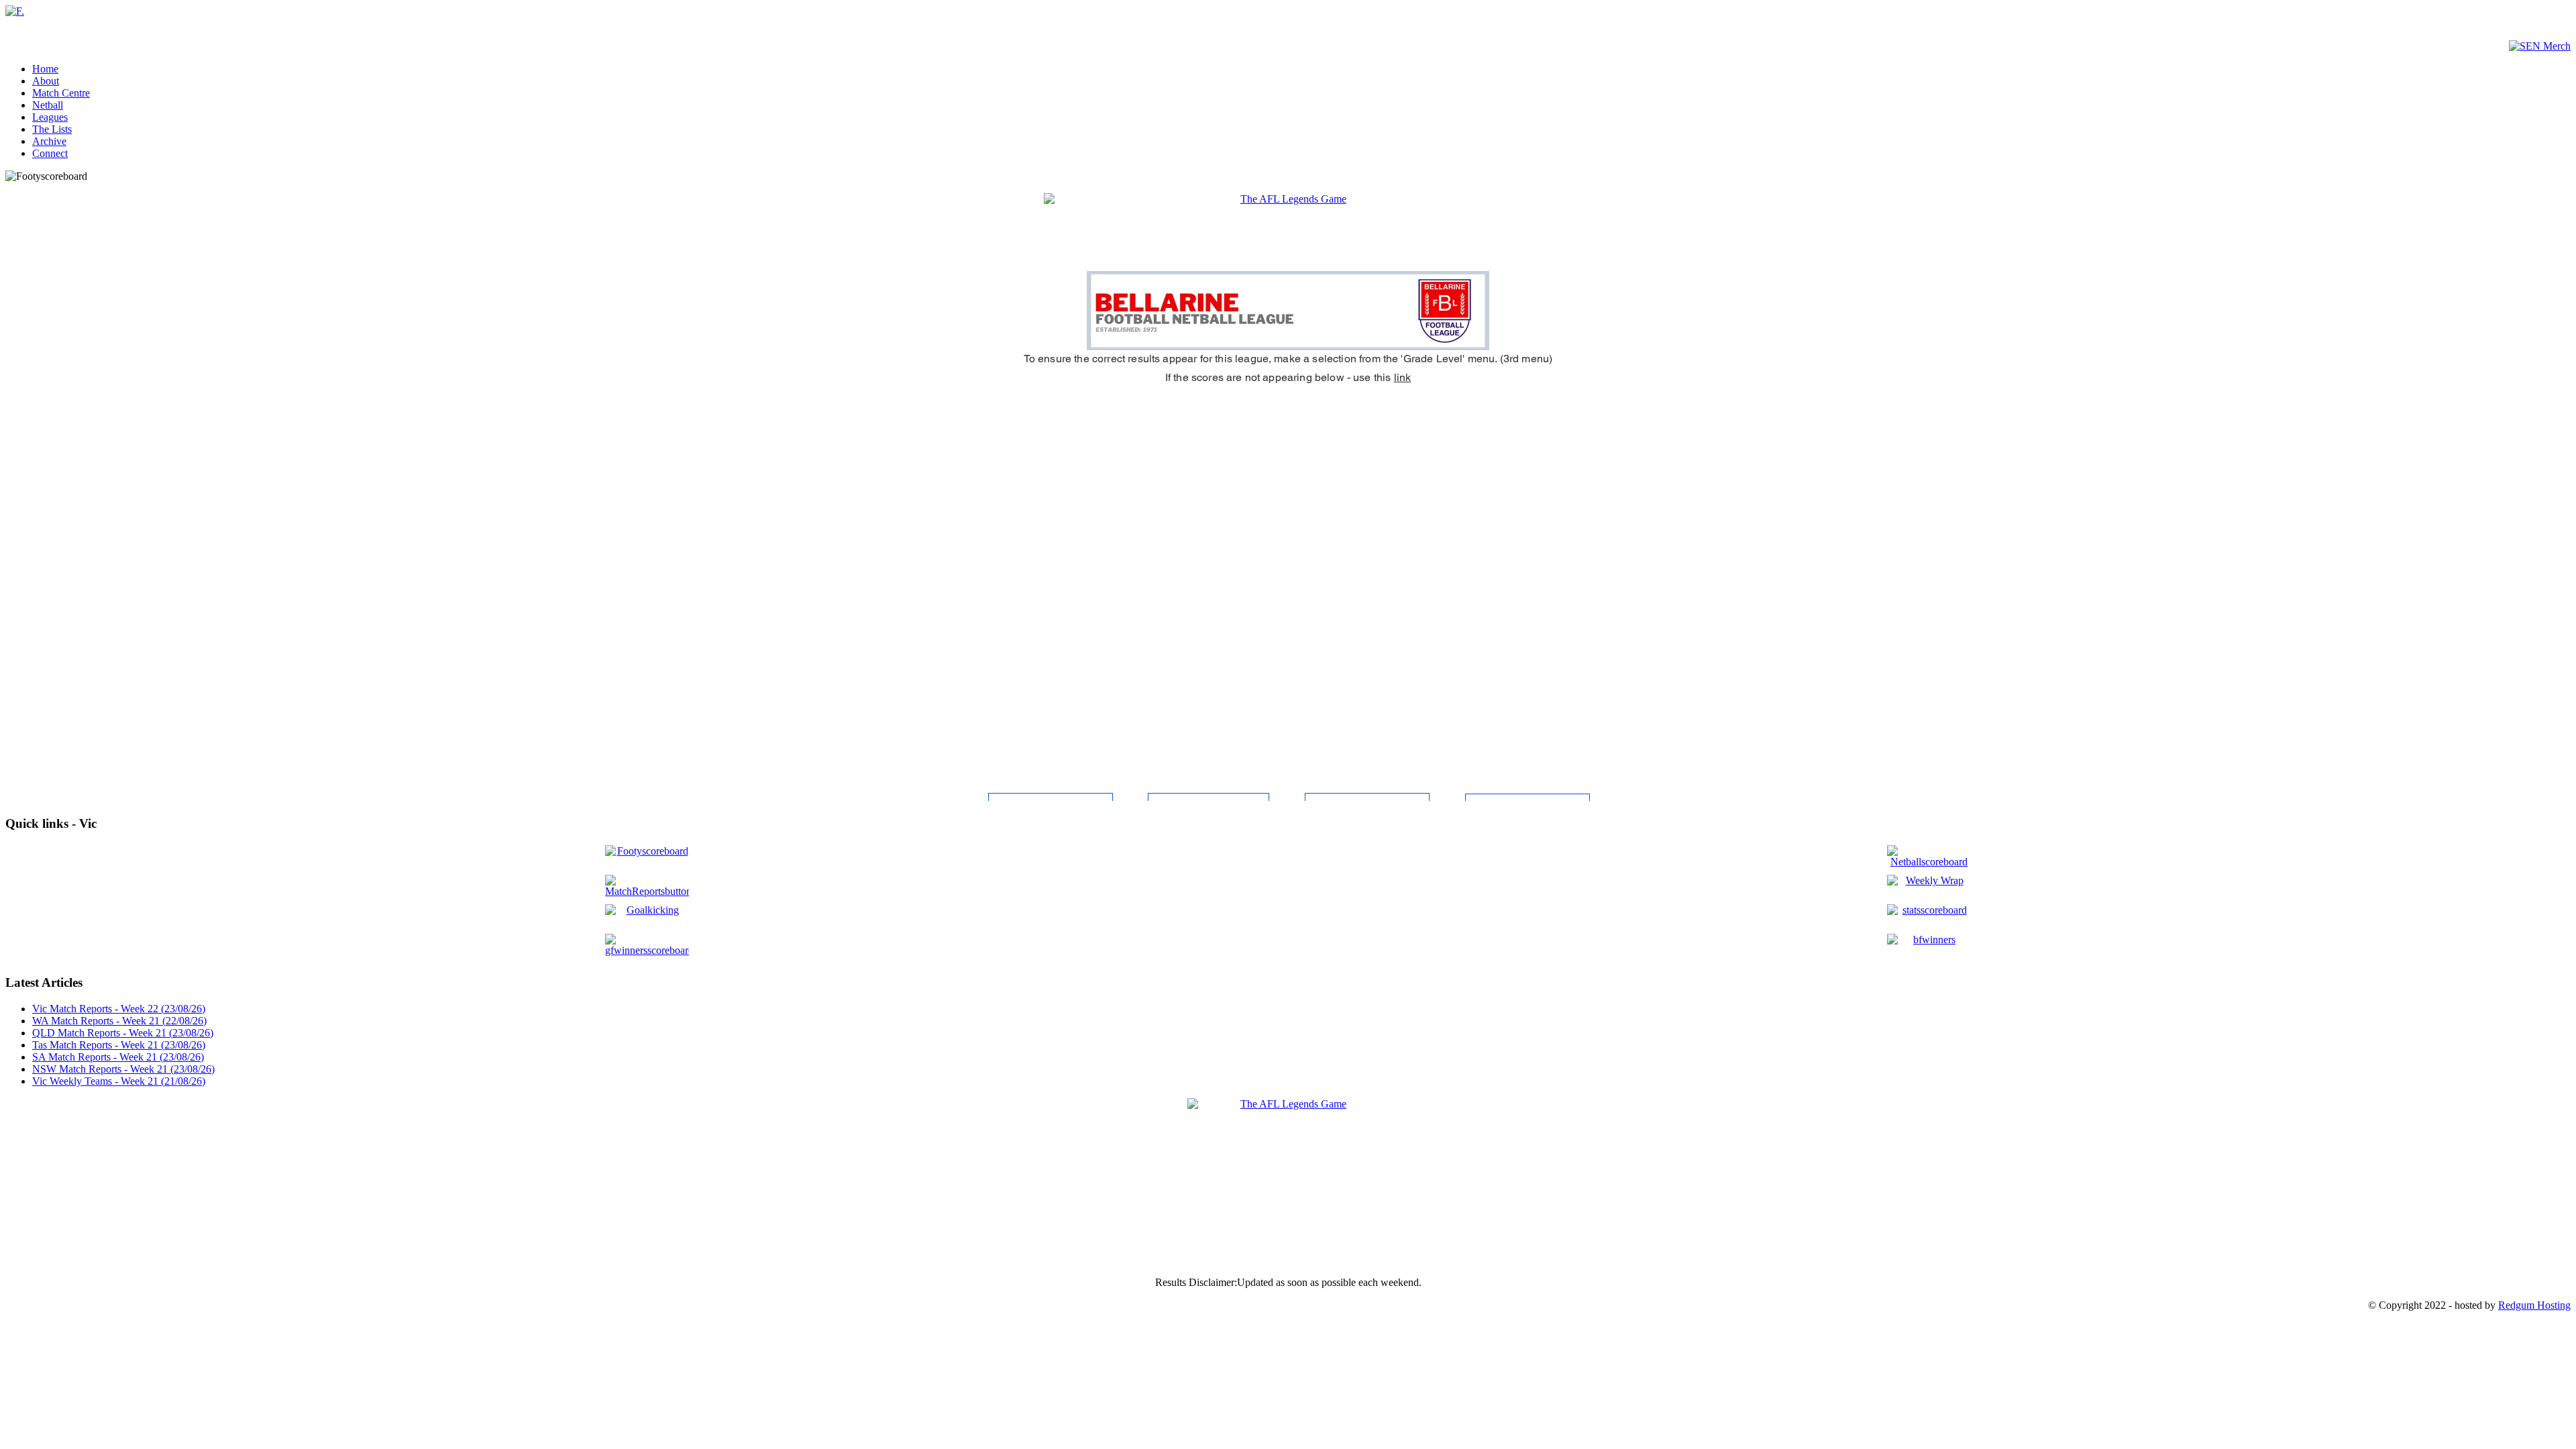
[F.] (15, 11)
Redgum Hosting (2534, 1305)
